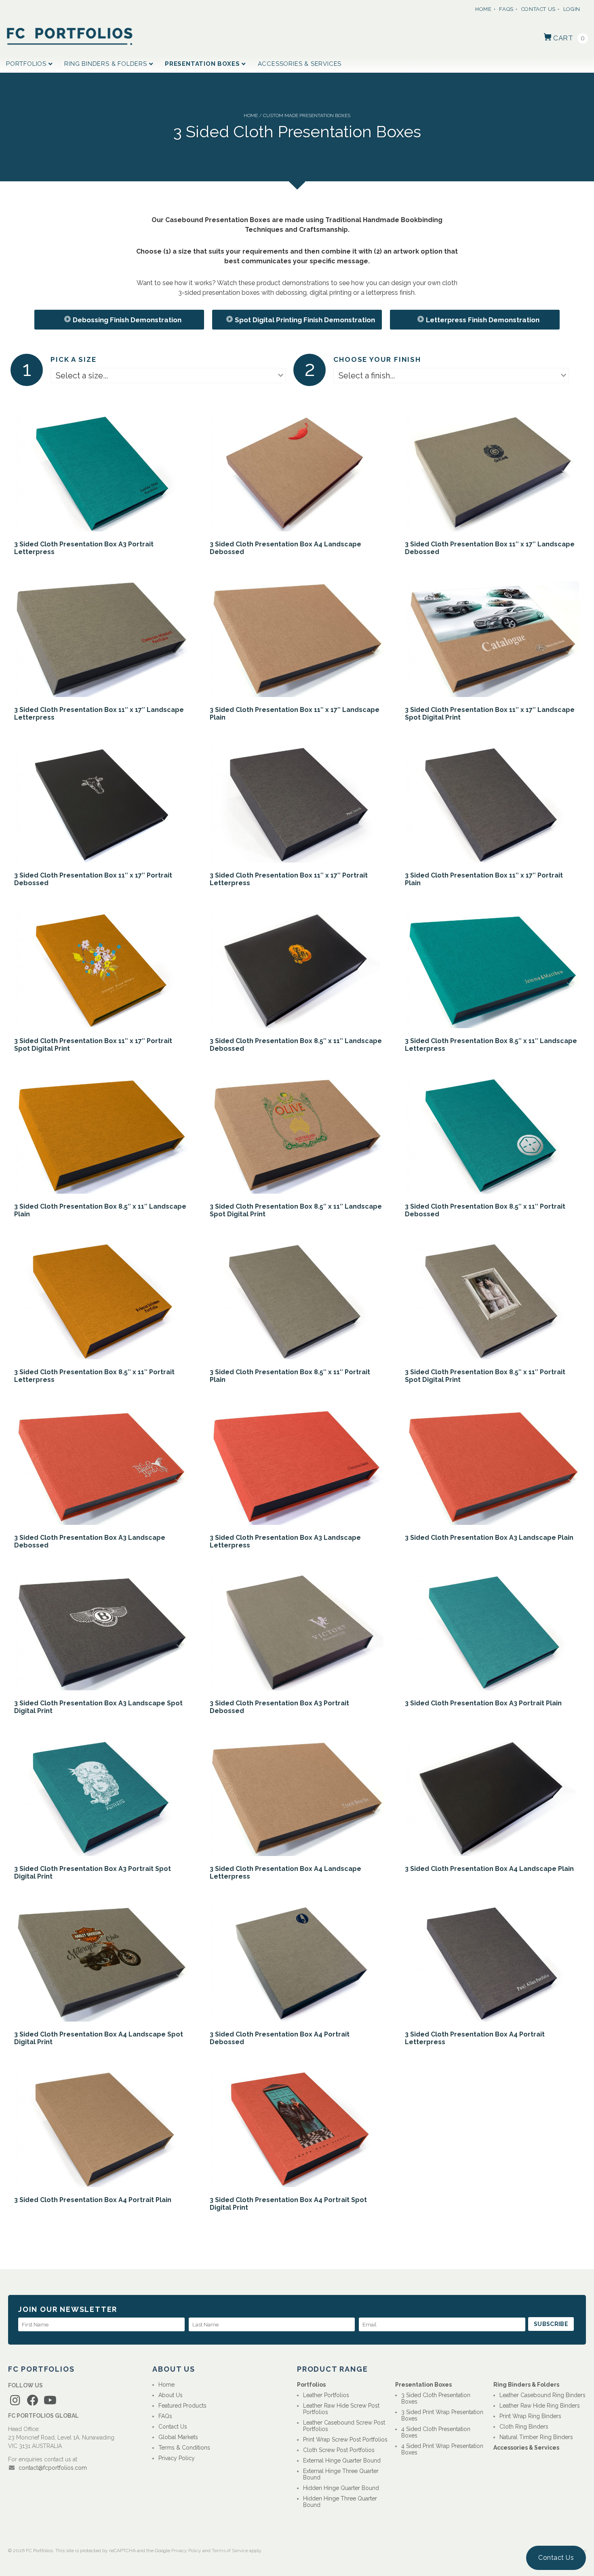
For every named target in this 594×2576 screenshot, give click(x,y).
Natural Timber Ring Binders (536, 2437)
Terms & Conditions (184, 2448)
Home (483, 9)
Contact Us (539, 9)
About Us (171, 2395)
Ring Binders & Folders (106, 64)
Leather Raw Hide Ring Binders (540, 2406)
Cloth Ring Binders (524, 2427)
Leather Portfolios (326, 2395)
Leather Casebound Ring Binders (542, 2395)
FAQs (506, 9)
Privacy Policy (177, 2458)
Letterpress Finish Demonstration (483, 320)
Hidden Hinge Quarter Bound (341, 2488)
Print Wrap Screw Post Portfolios (345, 2440)
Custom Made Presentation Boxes (307, 115)
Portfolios (26, 64)
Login (572, 9)
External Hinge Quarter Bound (342, 2461)
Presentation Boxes (202, 64)
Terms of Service (230, 2551)
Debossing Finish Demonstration (127, 320)
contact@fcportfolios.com (53, 2468)
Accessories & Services (300, 64)
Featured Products (182, 2406)
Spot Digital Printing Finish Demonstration (305, 320)
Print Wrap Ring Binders (530, 2416)
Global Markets (178, 2437)
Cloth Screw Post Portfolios (339, 2450)
